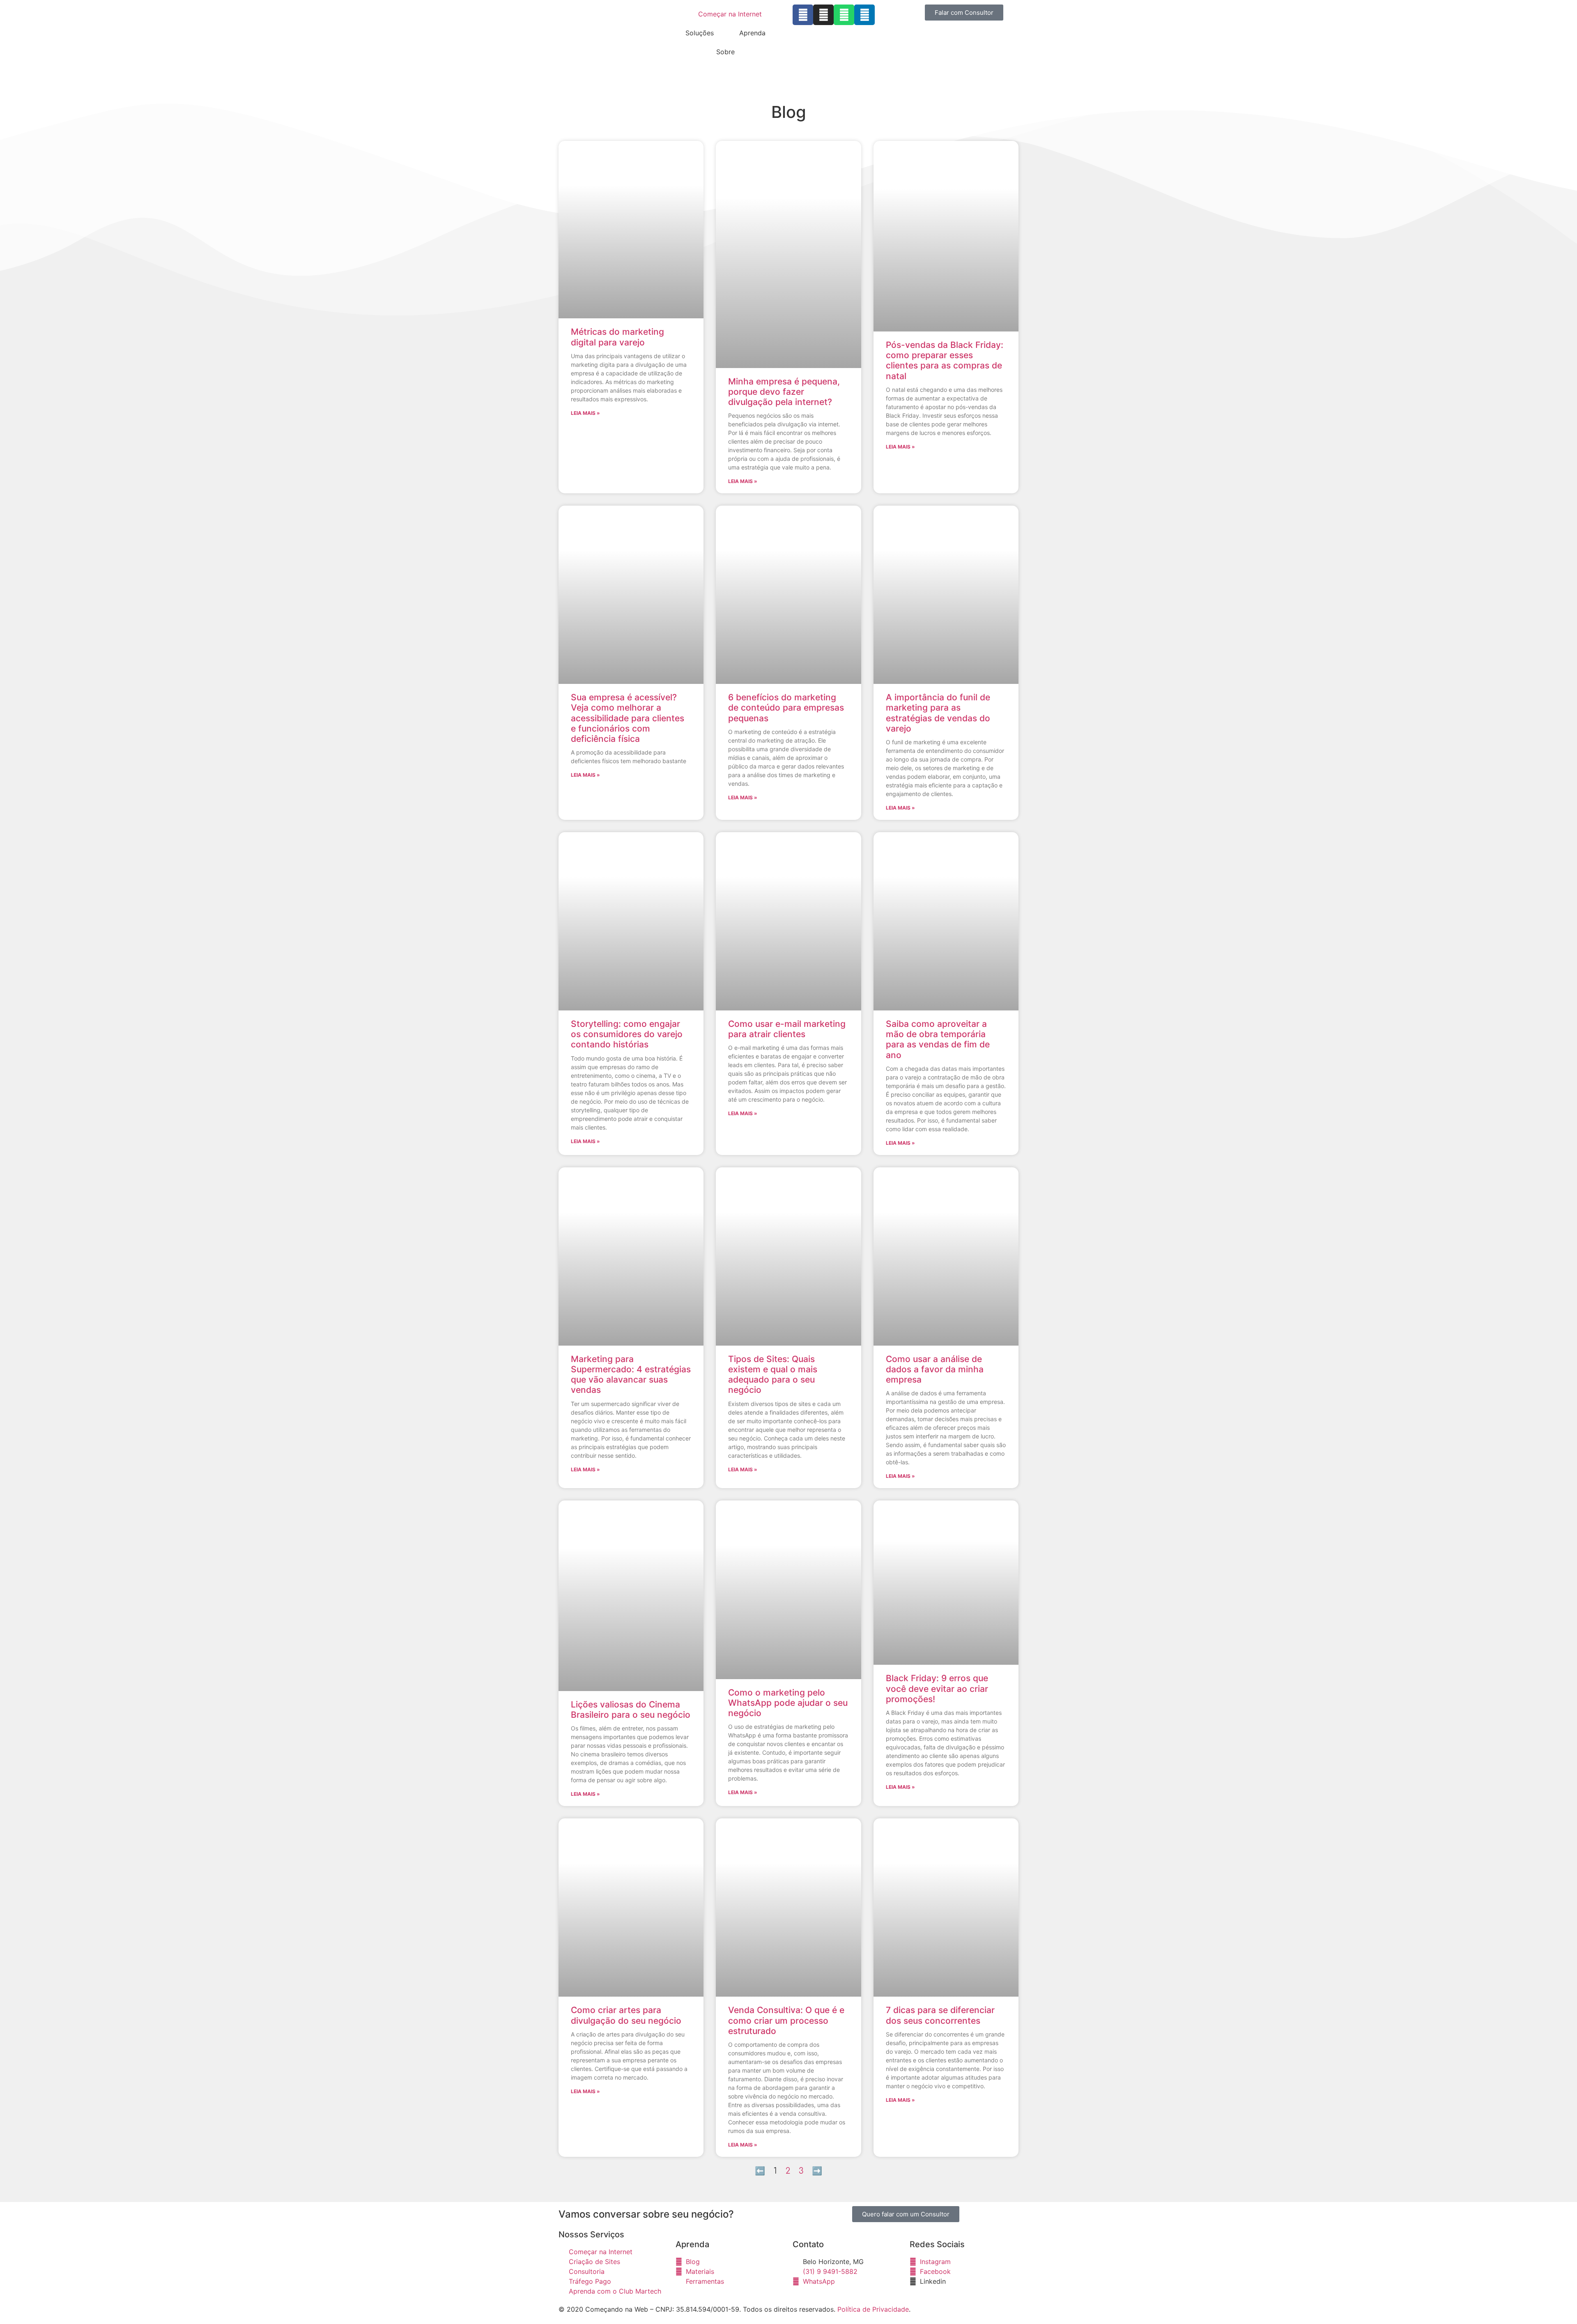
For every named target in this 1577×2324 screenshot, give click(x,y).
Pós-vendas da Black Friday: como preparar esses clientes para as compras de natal (945, 360)
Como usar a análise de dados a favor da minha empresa (935, 1369)
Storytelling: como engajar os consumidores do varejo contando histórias (627, 1034)
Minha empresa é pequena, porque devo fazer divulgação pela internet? (784, 392)
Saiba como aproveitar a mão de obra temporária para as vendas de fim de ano (938, 1039)
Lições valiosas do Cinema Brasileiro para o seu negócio (631, 1710)
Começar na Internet (730, 14)
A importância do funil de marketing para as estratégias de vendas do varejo (938, 713)
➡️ (817, 2171)
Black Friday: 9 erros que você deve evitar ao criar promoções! (937, 1688)
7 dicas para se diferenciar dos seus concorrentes (940, 2015)
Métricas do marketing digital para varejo (617, 337)
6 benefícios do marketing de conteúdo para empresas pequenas (786, 708)
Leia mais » (585, 413)
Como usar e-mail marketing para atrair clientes (787, 1029)
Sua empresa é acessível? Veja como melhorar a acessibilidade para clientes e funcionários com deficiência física (628, 718)
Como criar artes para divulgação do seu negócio (626, 2015)
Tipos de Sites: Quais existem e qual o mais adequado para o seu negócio (773, 1375)
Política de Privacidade (873, 2309)
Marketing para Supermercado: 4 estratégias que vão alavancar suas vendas (631, 1375)
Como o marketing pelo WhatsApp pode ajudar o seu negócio (788, 1703)
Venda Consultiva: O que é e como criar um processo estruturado (786, 2020)
